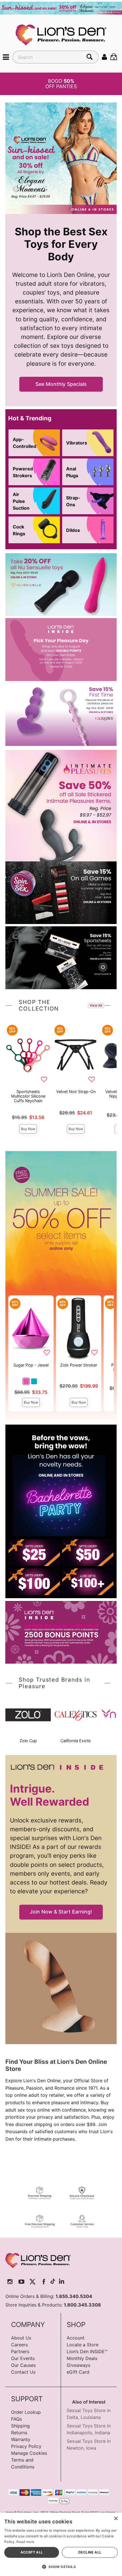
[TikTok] (53, 2282)
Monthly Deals (82, 2358)
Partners (20, 2351)
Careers (19, 2345)
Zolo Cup (28, 1741)
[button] (6, 57)
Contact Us (23, 2372)
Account (76, 2338)
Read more (25, 2542)
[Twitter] (32, 2282)
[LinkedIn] (62, 2282)
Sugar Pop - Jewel (31, 1365)
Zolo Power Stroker (79, 1365)
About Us (21, 2338)
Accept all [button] (32, 2552)
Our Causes (23, 2365)
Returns (19, 2433)
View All (96, 1005)
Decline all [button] (90, 2552)
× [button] (116, 2519)
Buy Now (28, 1129)
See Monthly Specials (61, 384)
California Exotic (76, 1741)
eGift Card (78, 2372)
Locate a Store (83, 2345)
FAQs (16, 2419)
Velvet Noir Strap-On (76, 1091)
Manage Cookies (29, 2453)
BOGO (61, 84)
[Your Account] (104, 57)
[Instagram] (10, 2282)
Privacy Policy (26, 2446)
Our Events (23, 2358)
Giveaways (78, 2365)
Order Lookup (26, 2412)
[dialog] (61, 2544)
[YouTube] (21, 2282)
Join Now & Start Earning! (61, 1912)
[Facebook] (44, 2282)
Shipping (20, 2426)
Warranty (21, 2439)
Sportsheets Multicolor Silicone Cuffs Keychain (28, 1096)
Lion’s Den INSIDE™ (87, 2351)
